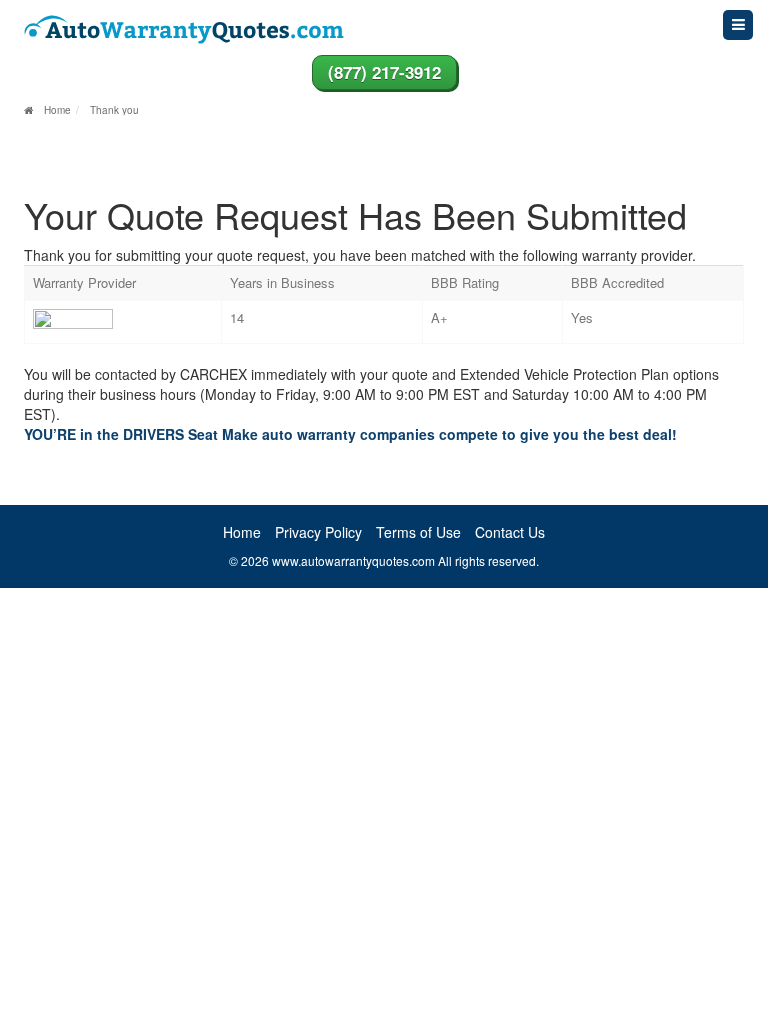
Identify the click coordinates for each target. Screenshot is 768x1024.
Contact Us (510, 532)
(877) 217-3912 (384, 72)
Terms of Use (418, 532)
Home (242, 532)
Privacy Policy (318, 532)
